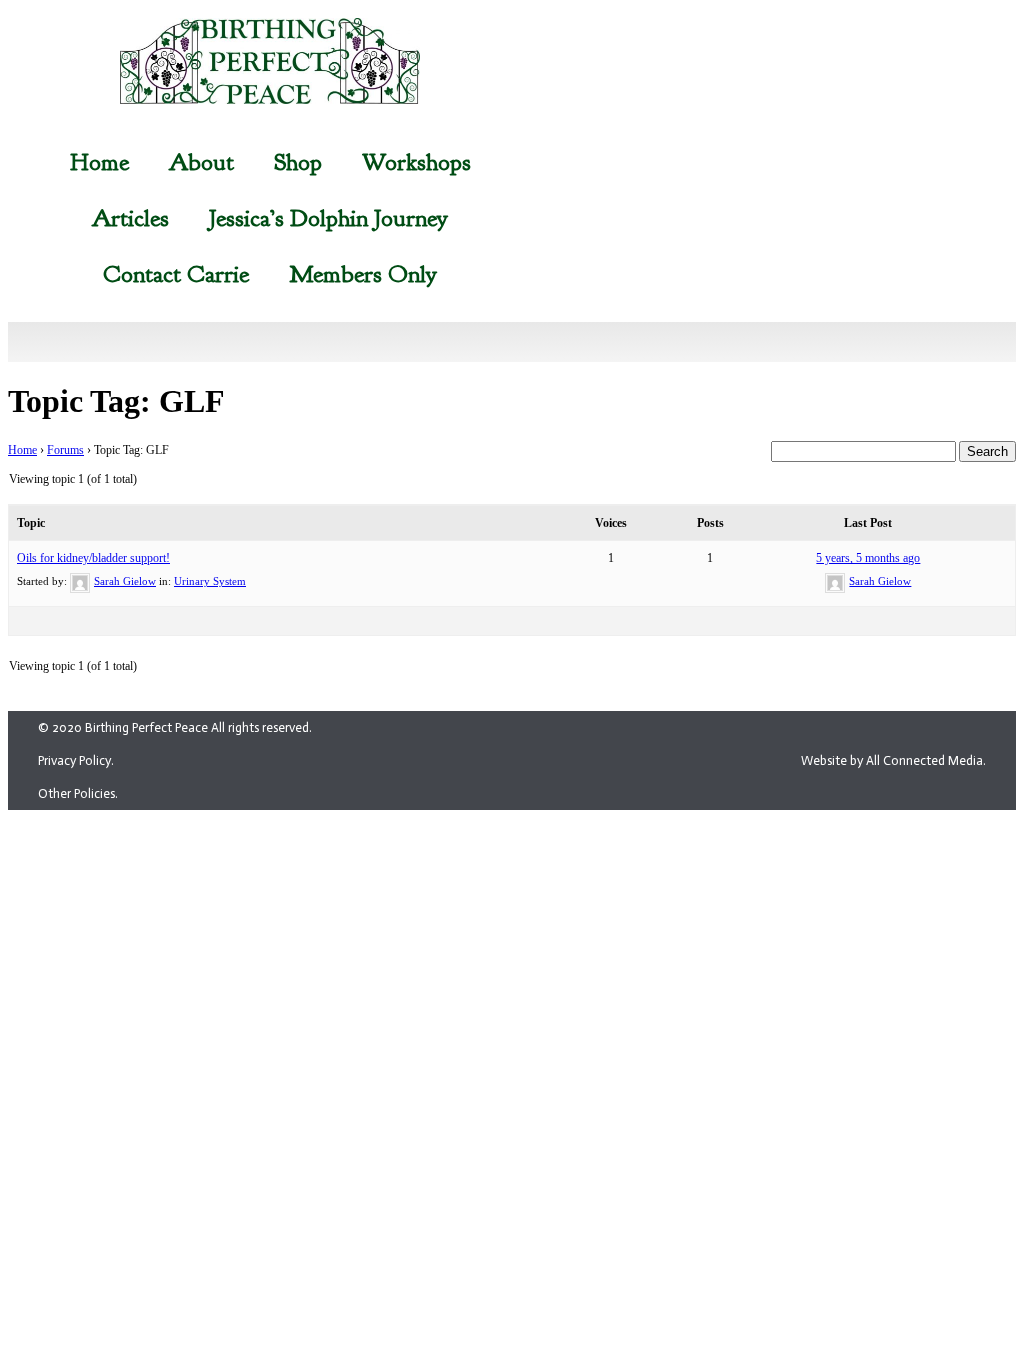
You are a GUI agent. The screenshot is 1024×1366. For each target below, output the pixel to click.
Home (99, 162)
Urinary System (210, 581)
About (201, 162)
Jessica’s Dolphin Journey (328, 218)
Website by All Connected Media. (893, 760)
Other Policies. (78, 793)
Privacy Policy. (76, 760)
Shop (298, 162)
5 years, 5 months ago (868, 558)
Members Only (363, 274)
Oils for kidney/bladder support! (93, 558)
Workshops (416, 162)
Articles (130, 218)
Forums (65, 450)
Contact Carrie (176, 274)
